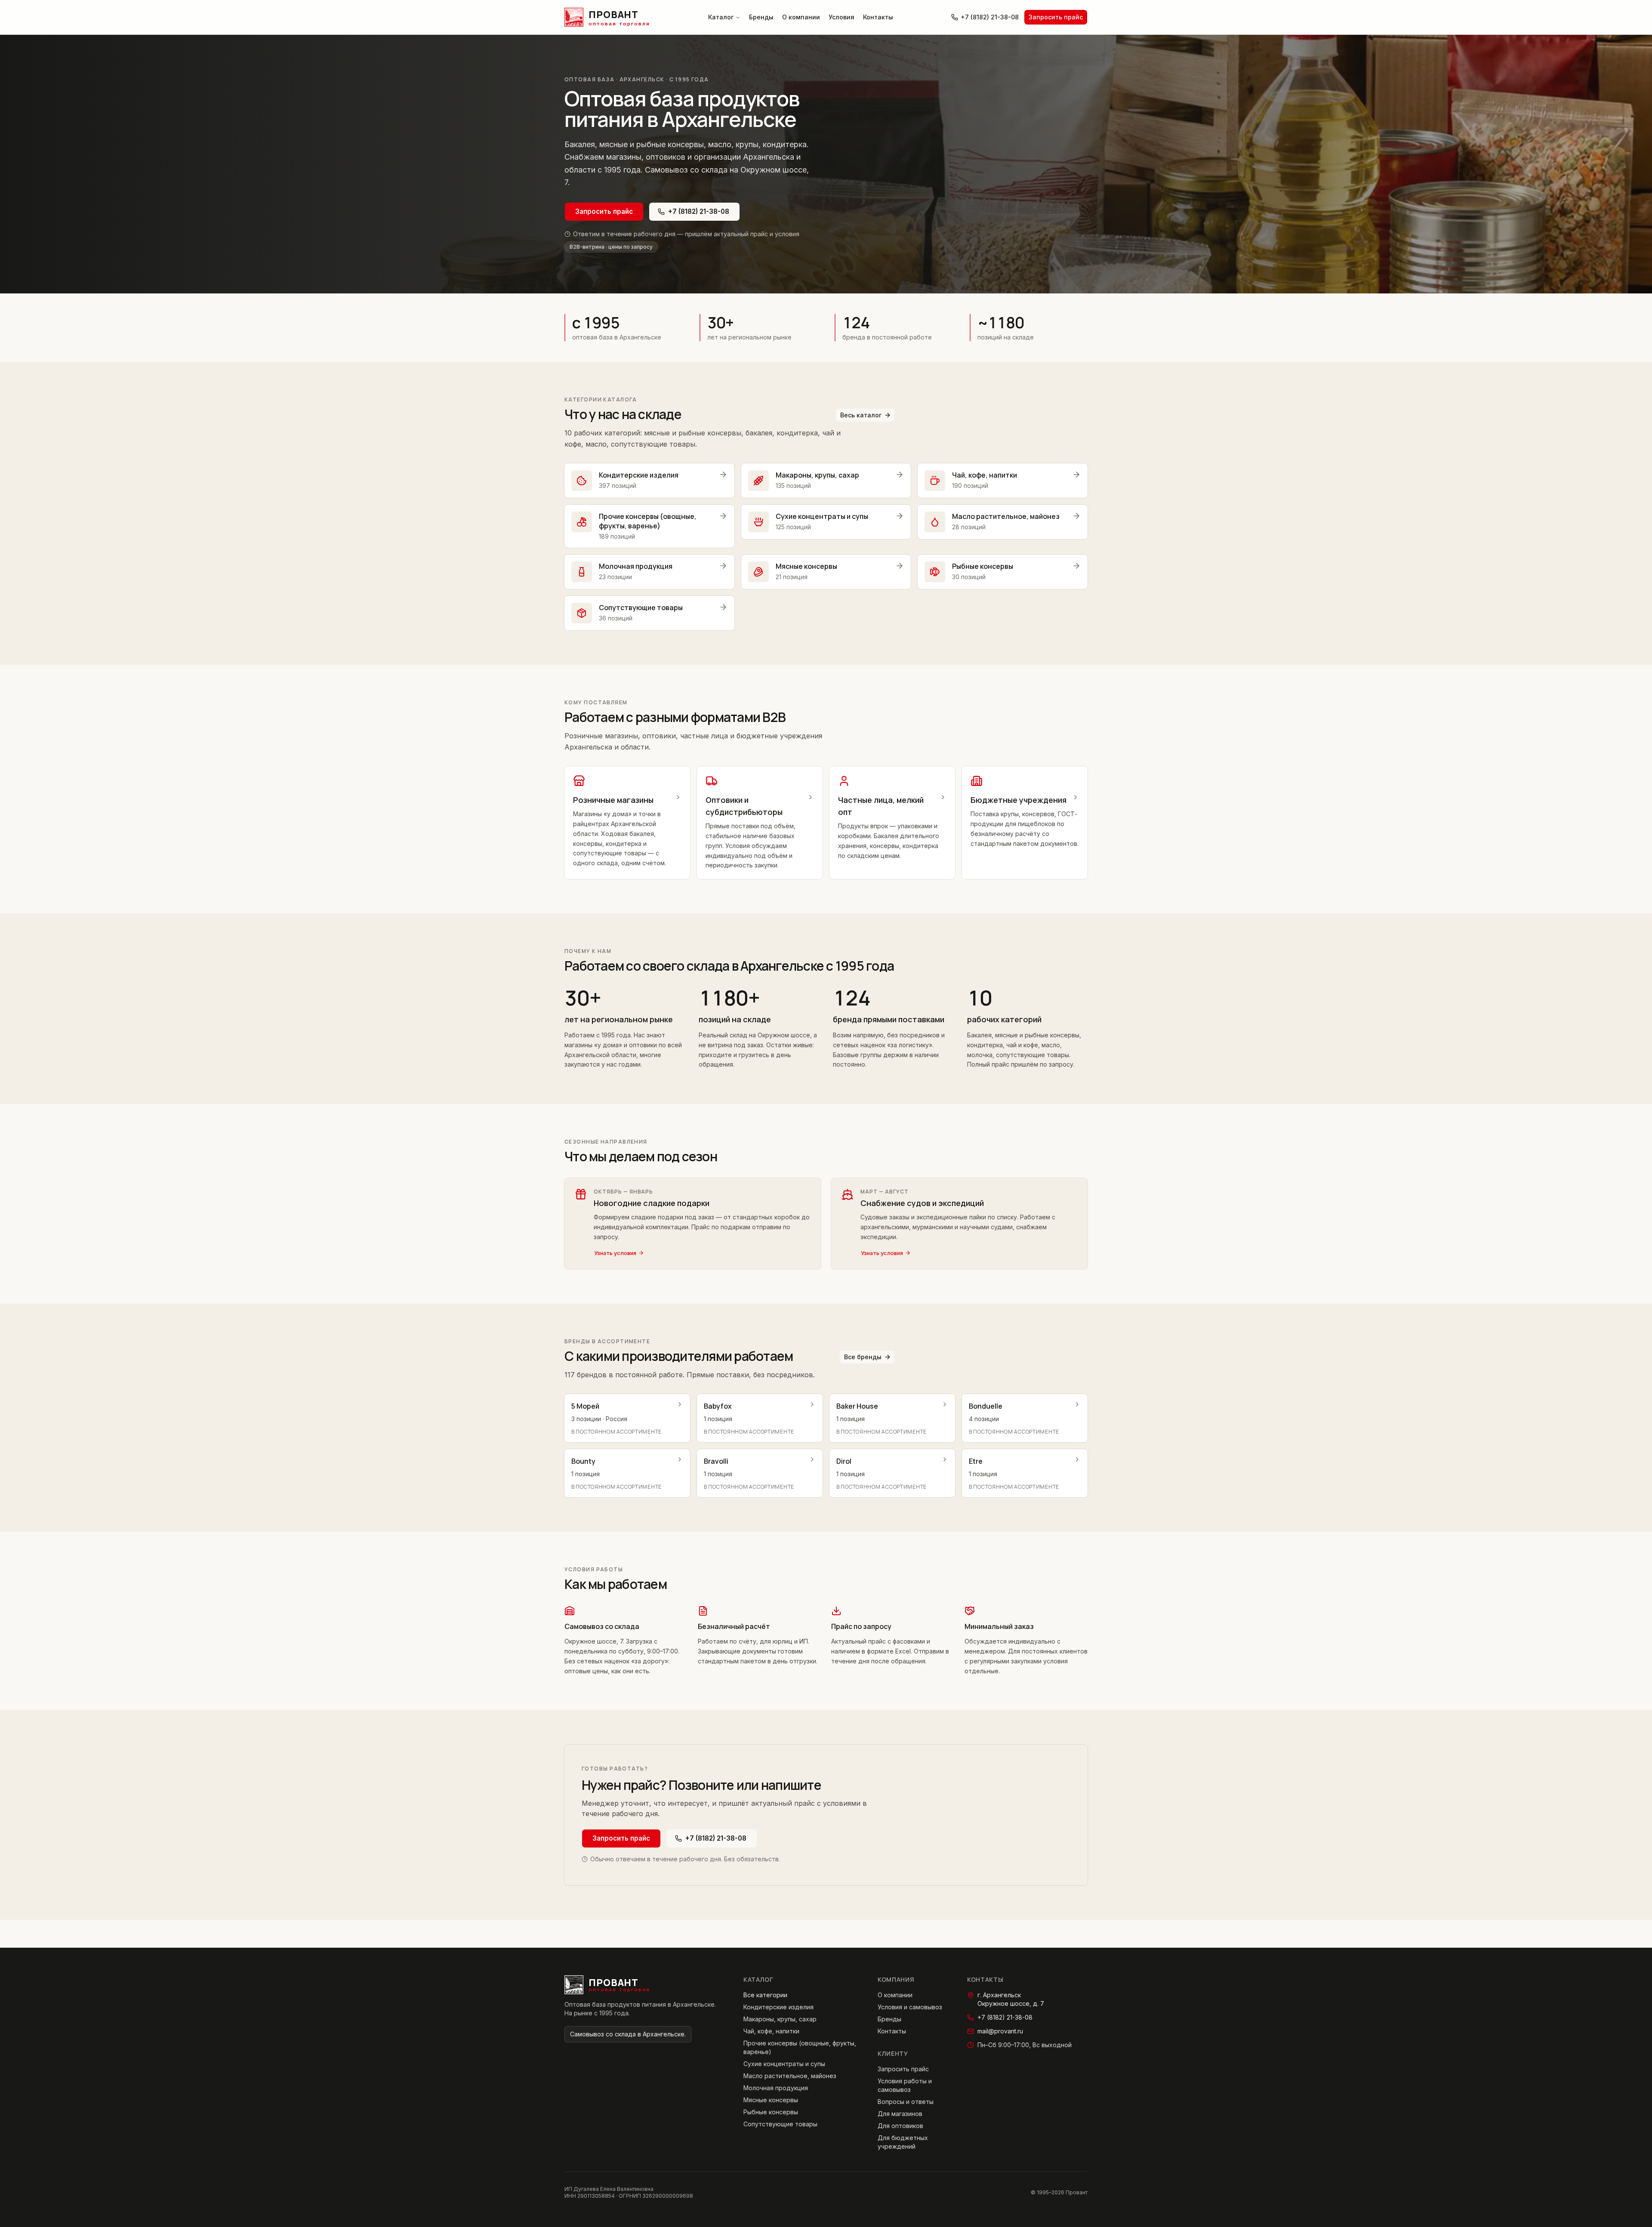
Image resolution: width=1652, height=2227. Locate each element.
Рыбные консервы (771, 2112)
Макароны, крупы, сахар (780, 2019)
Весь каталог (861, 415)
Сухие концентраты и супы (784, 2064)
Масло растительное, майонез (790, 2076)
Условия (841, 17)
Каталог (721, 17)
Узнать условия (615, 1253)
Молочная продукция (776, 2088)
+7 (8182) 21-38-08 (990, 17)
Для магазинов (900, 2114)
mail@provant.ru (1000, 2031)
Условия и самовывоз (910, 2007)
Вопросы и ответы (906, 2102)
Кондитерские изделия (778, 2007)
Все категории (765, 1995)
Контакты (878, 17)
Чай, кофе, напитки (771, 2031)
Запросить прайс (1056, 17)
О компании (801, 17)
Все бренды (863, 1357)
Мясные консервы (771, 2100)
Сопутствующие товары (780, 2124)
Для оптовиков (900, 2126)
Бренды (761, 17)
